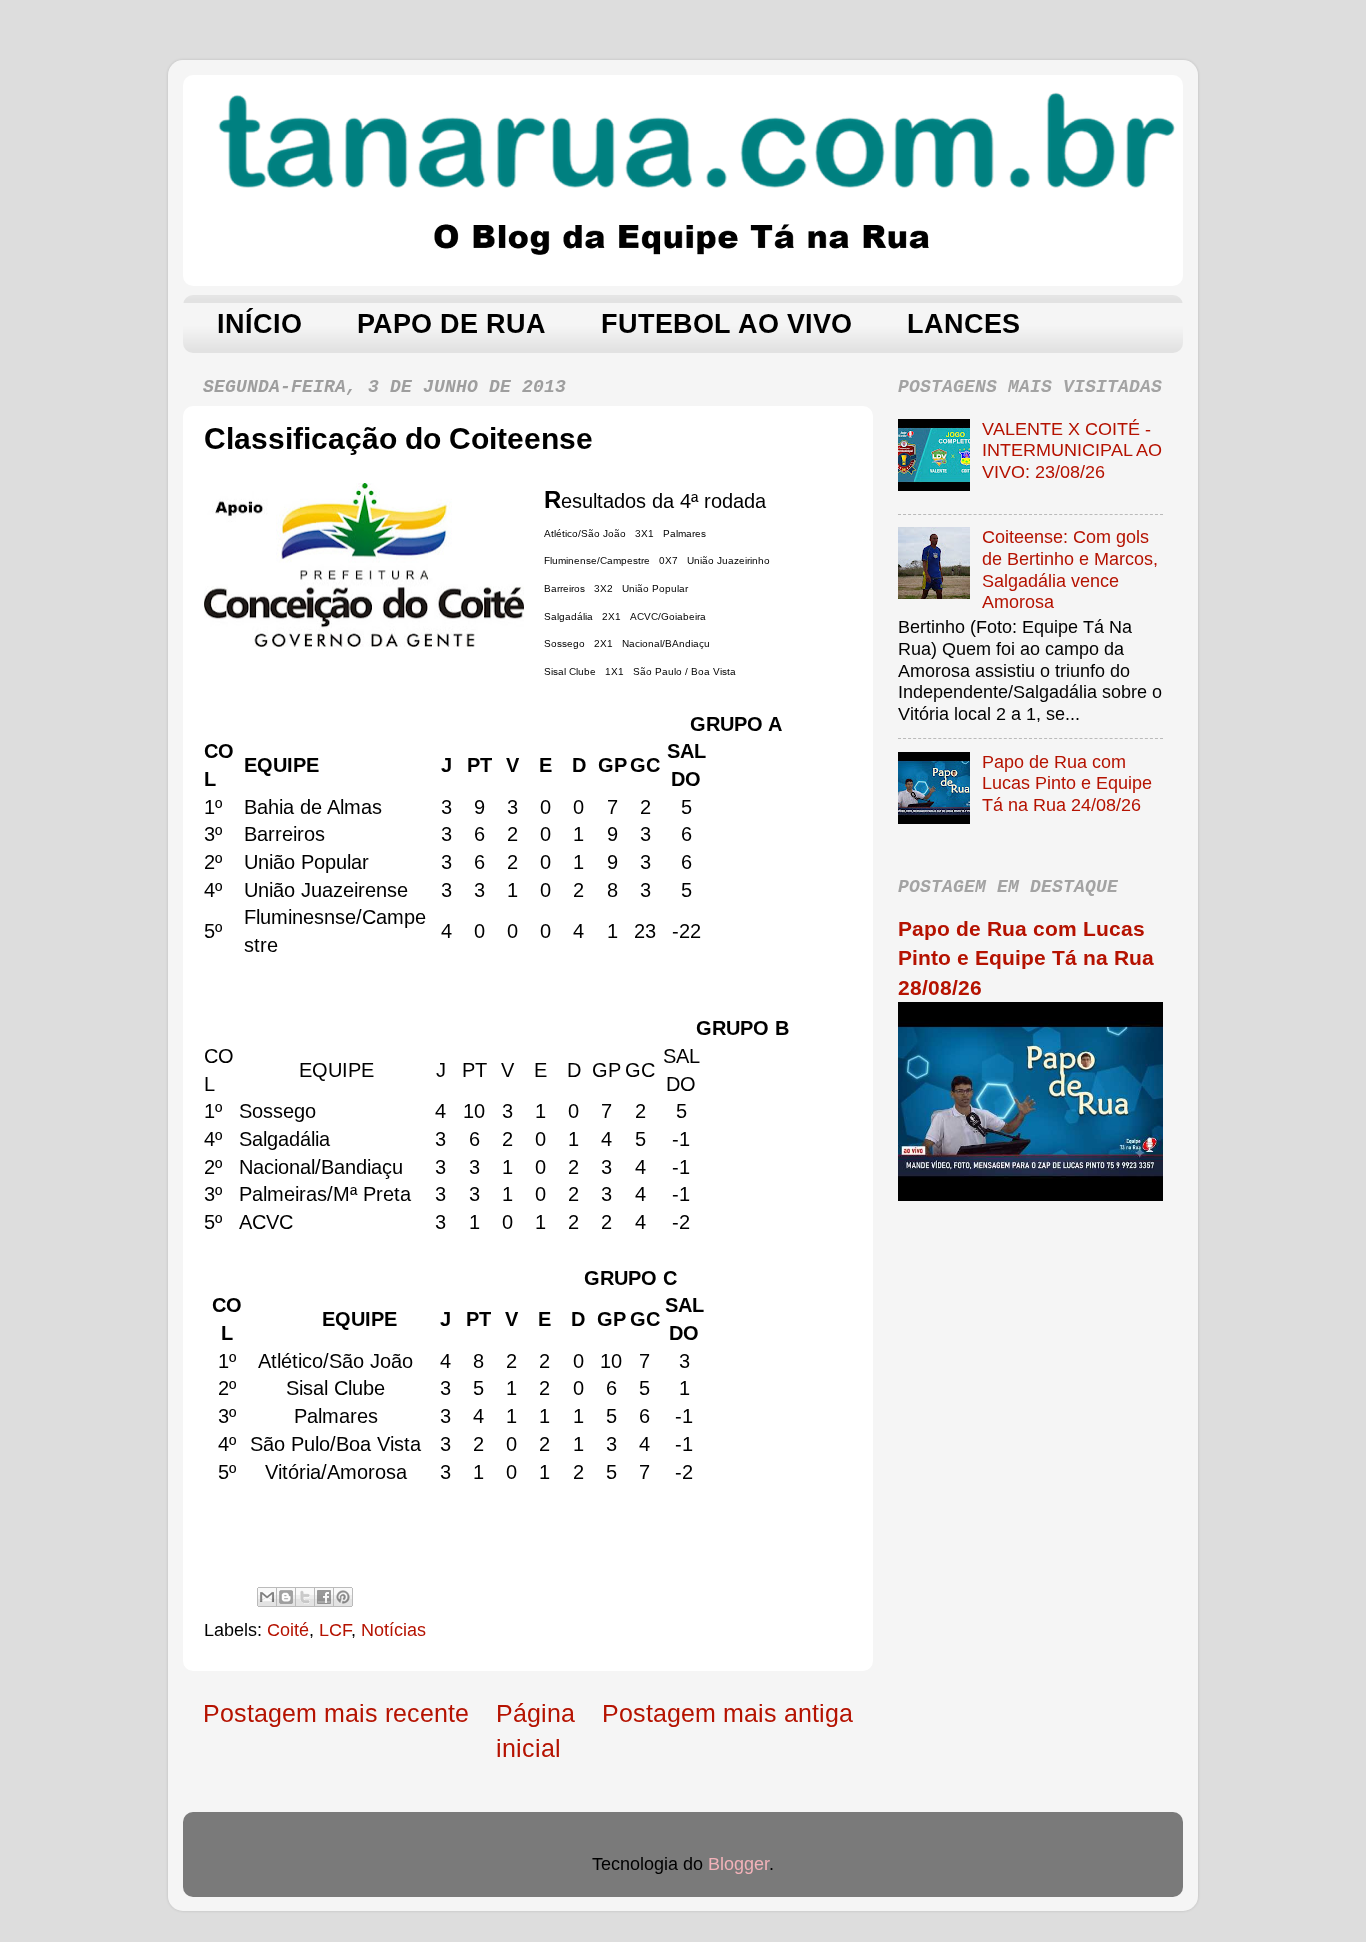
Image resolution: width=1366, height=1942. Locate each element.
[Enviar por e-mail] (267, 1597)
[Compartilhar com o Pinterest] (343, 1597)
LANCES (963, 324)
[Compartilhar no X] (305, 1597)
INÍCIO (259, 324)
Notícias (393, 1630)
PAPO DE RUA (451, 324)
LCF (335, 1630)
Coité (288, 1630)
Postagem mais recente (336, 1713)
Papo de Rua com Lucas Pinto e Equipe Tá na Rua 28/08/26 (1026, 958)
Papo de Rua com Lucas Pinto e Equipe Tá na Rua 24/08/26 (1067, 783)
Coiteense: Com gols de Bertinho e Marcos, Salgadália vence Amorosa (1070, 569)
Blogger (738, 1864)
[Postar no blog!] (286, 1597)
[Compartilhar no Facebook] (324, 1597)
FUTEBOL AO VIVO (726, 324)
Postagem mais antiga (727, 1713)
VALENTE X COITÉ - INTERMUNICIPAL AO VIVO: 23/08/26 (1072, 450)
